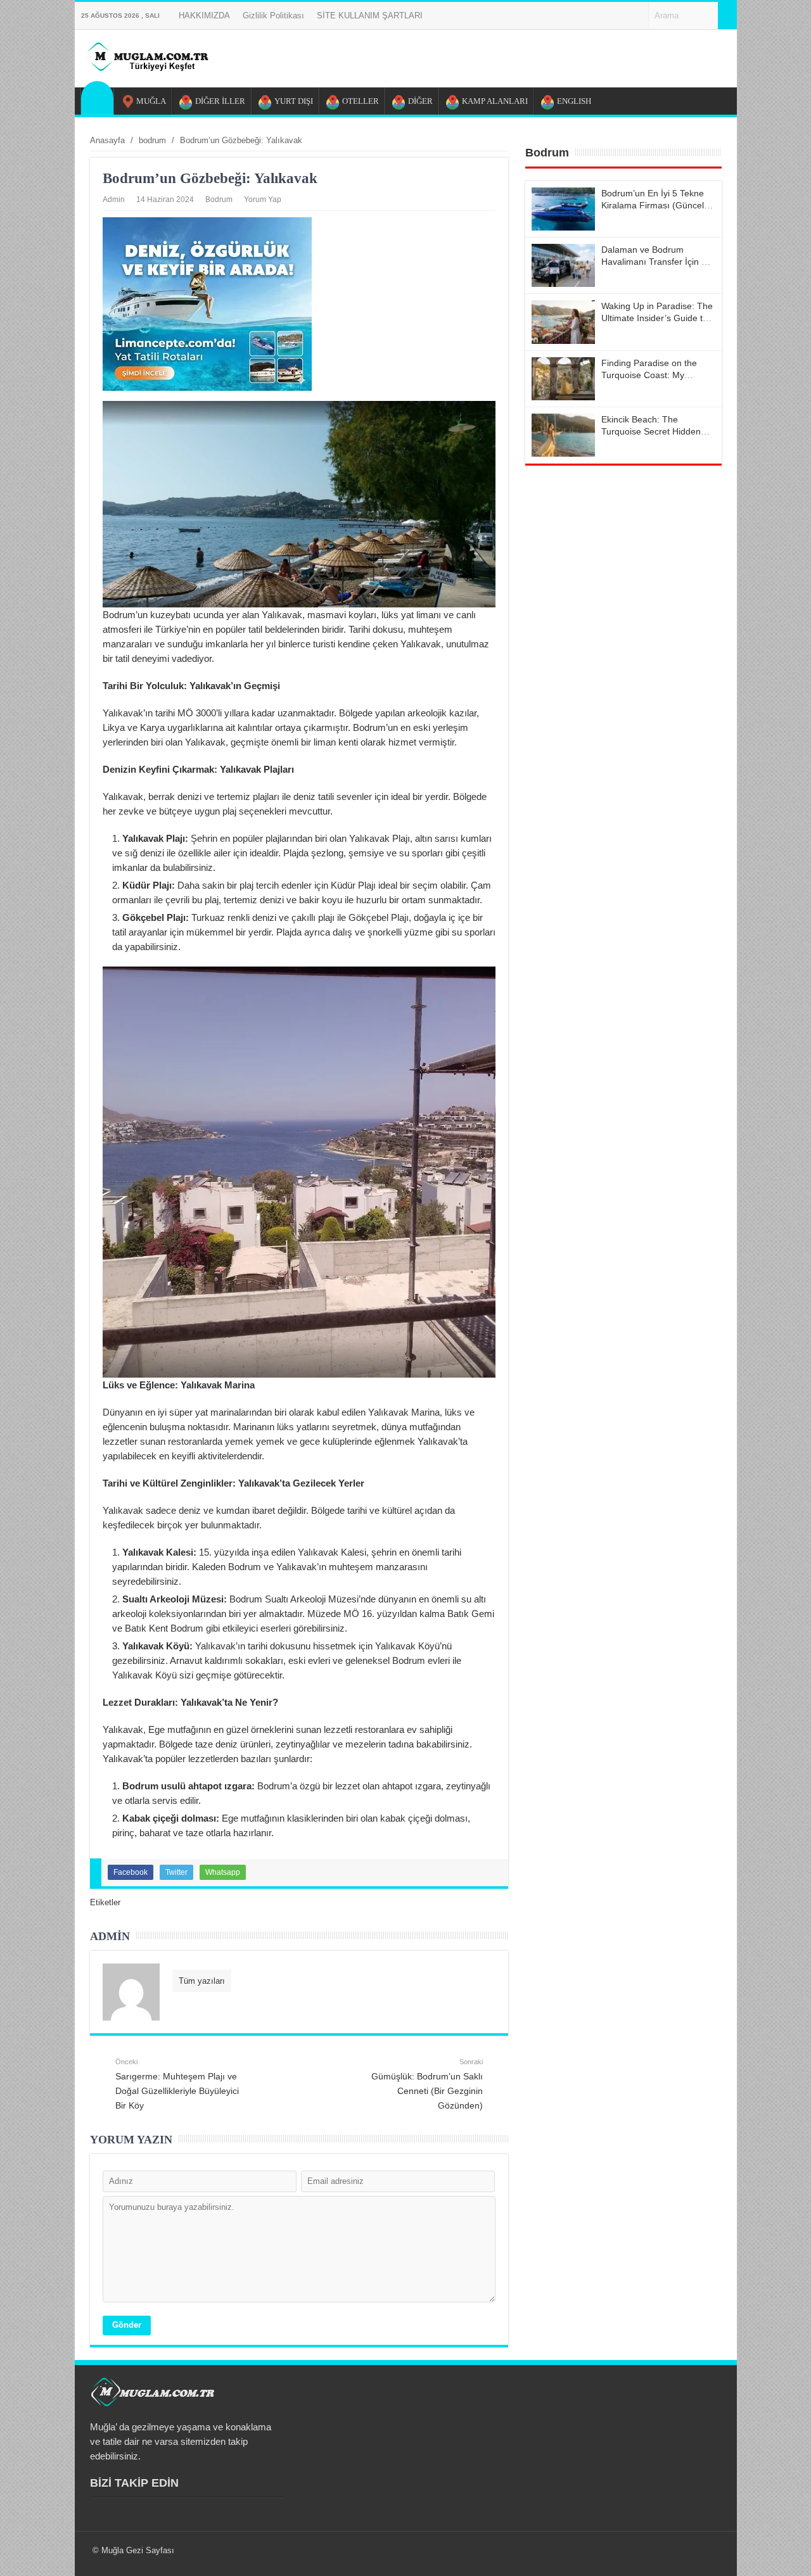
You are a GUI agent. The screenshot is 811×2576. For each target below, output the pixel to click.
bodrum (219, 200)
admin (114, 200)
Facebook (131, 1872)
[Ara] (727, 16)
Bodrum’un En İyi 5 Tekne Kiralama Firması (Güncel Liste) (653, 205)
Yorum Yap (263, 200)
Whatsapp (223, 1872)
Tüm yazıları (202, 1981)
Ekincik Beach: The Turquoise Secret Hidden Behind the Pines (651, 431)
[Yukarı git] (786, 2554)
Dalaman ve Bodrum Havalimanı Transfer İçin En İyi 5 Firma (657, 262)
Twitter (176, 1872)
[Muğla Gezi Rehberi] (147, 67)
